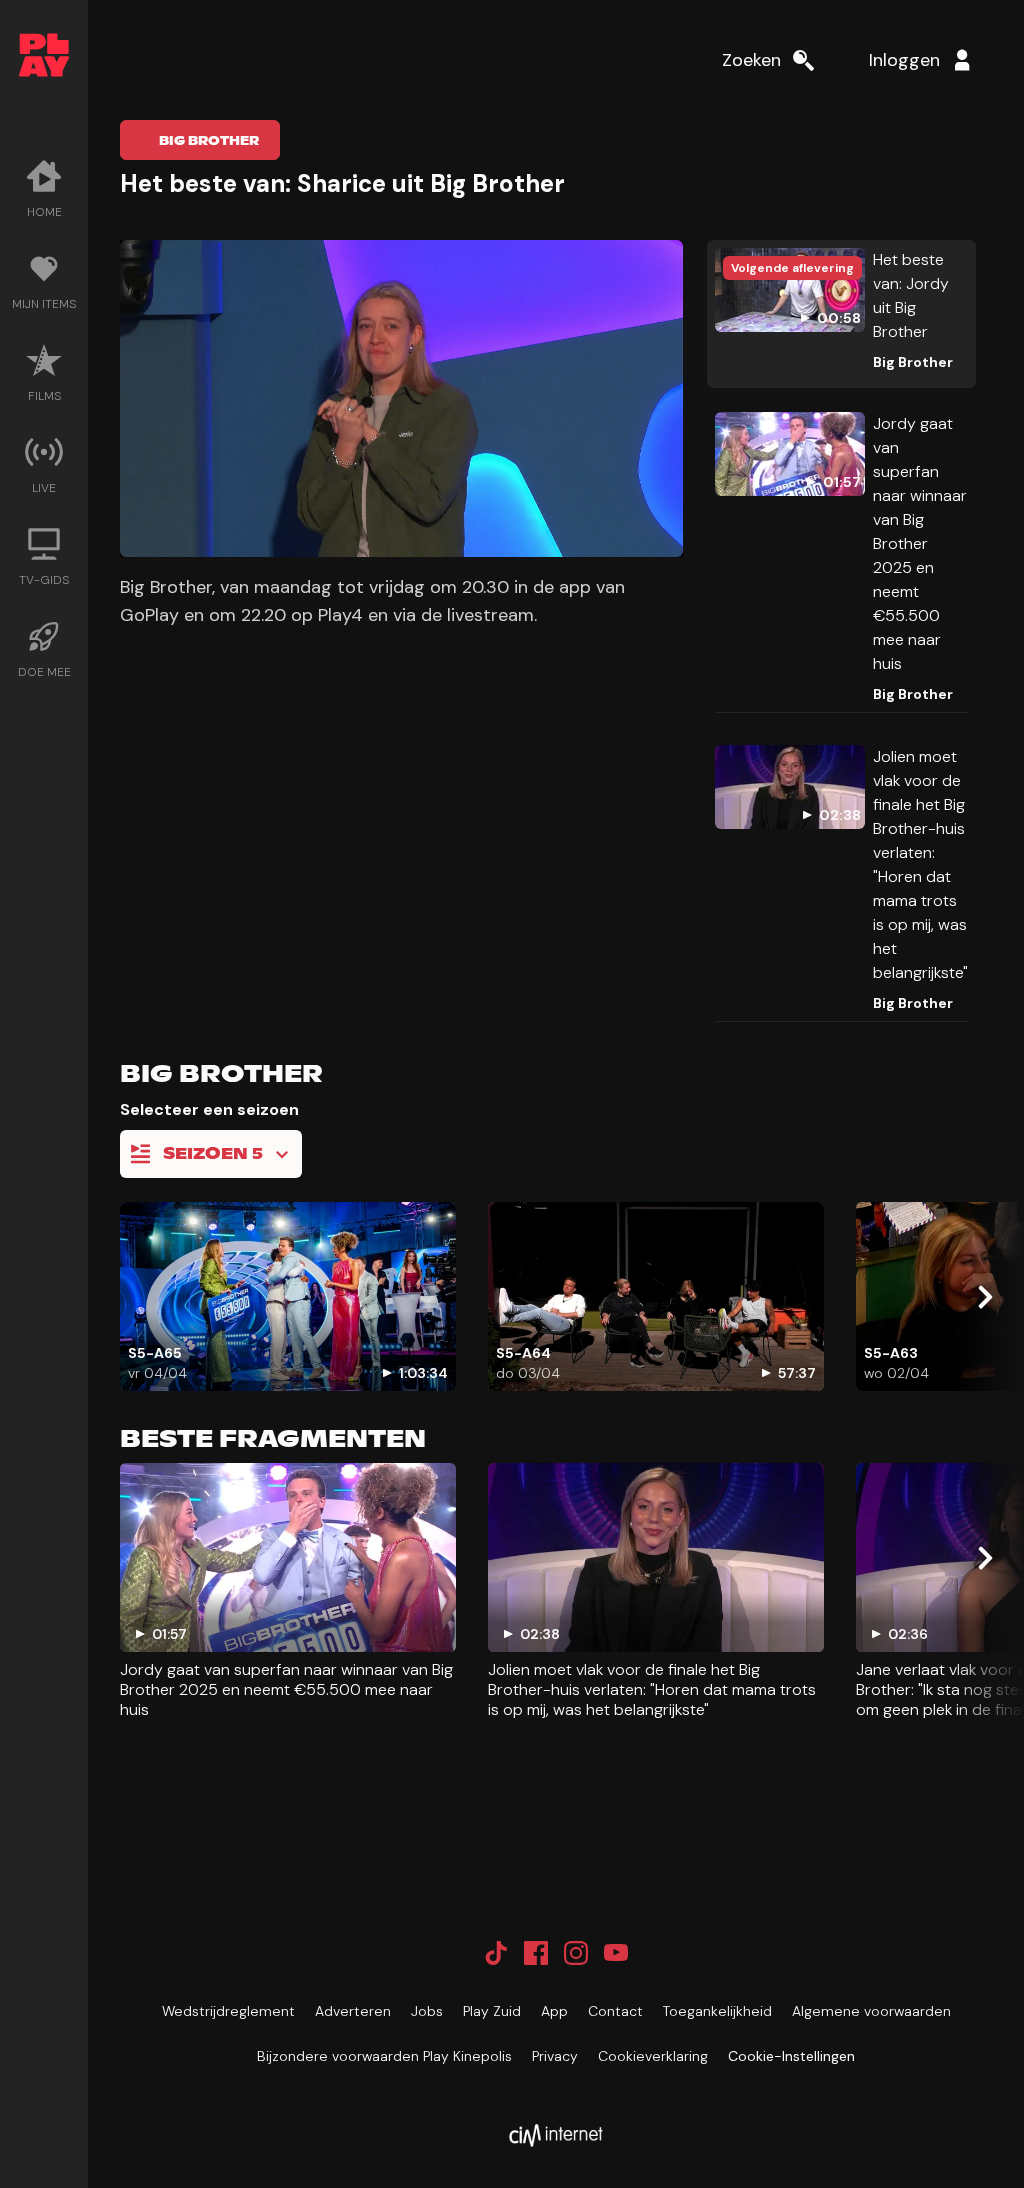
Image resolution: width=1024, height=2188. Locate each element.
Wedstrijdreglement (228, 2011)
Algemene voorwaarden (871, 2011)
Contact (615, 2011)
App (554, 2011)
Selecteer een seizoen (209, 1109)
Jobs (427, 2011)
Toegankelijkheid (717, 2011)
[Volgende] (984, 1297)
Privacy (555, 2056)
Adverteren (353, 2011)
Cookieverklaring (653, 2056)
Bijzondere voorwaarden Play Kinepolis (384, 2056)
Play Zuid (492, 2011)
